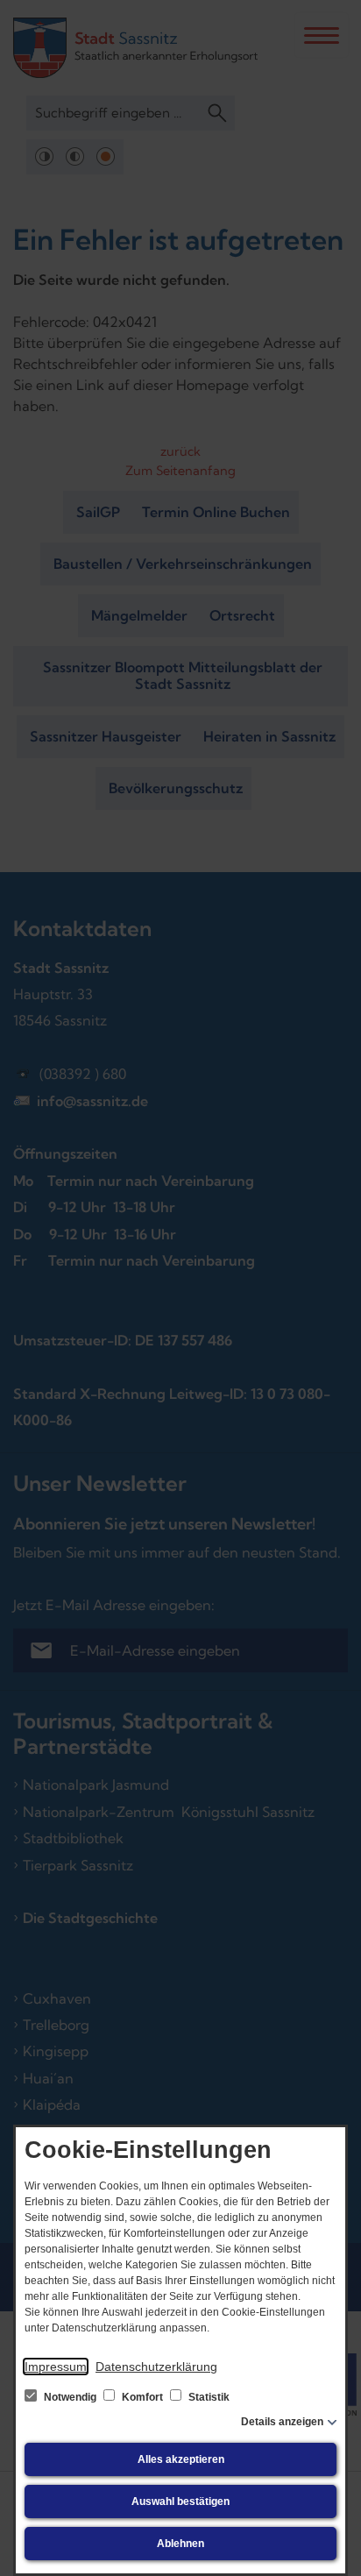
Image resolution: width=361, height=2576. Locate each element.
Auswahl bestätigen (180, 2501)
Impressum (56, 2367)
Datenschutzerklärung (156, 2367)
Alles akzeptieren (181, 2459)
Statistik (208, 2397)
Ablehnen (180, 2544)
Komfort (142, 2397)
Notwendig (70, 2397)
